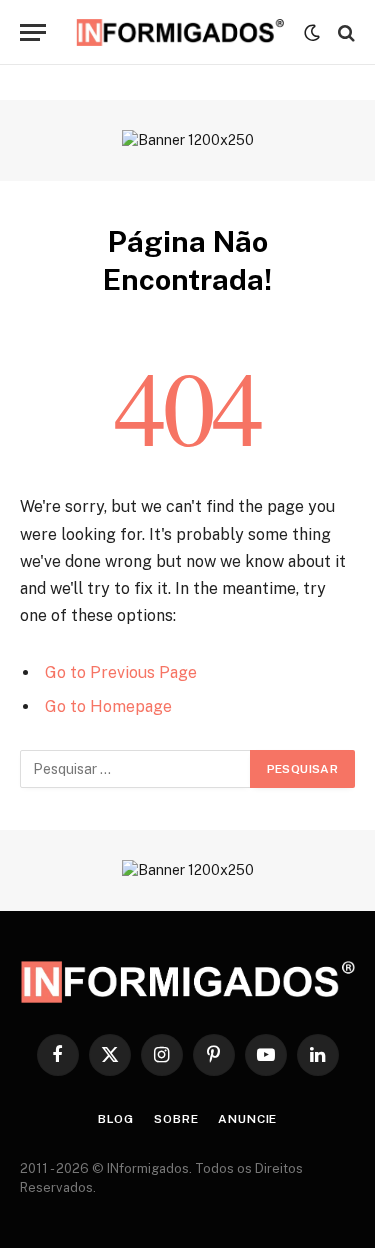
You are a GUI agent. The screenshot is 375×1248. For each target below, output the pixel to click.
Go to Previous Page (121, 672)
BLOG (116, 1119)
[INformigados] (180, 32)
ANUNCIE (247, 1119)
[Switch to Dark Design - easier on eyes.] (312, 33)
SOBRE (176, 1119)
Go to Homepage (108, 706)
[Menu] (33, 32)
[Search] (344, 32)
